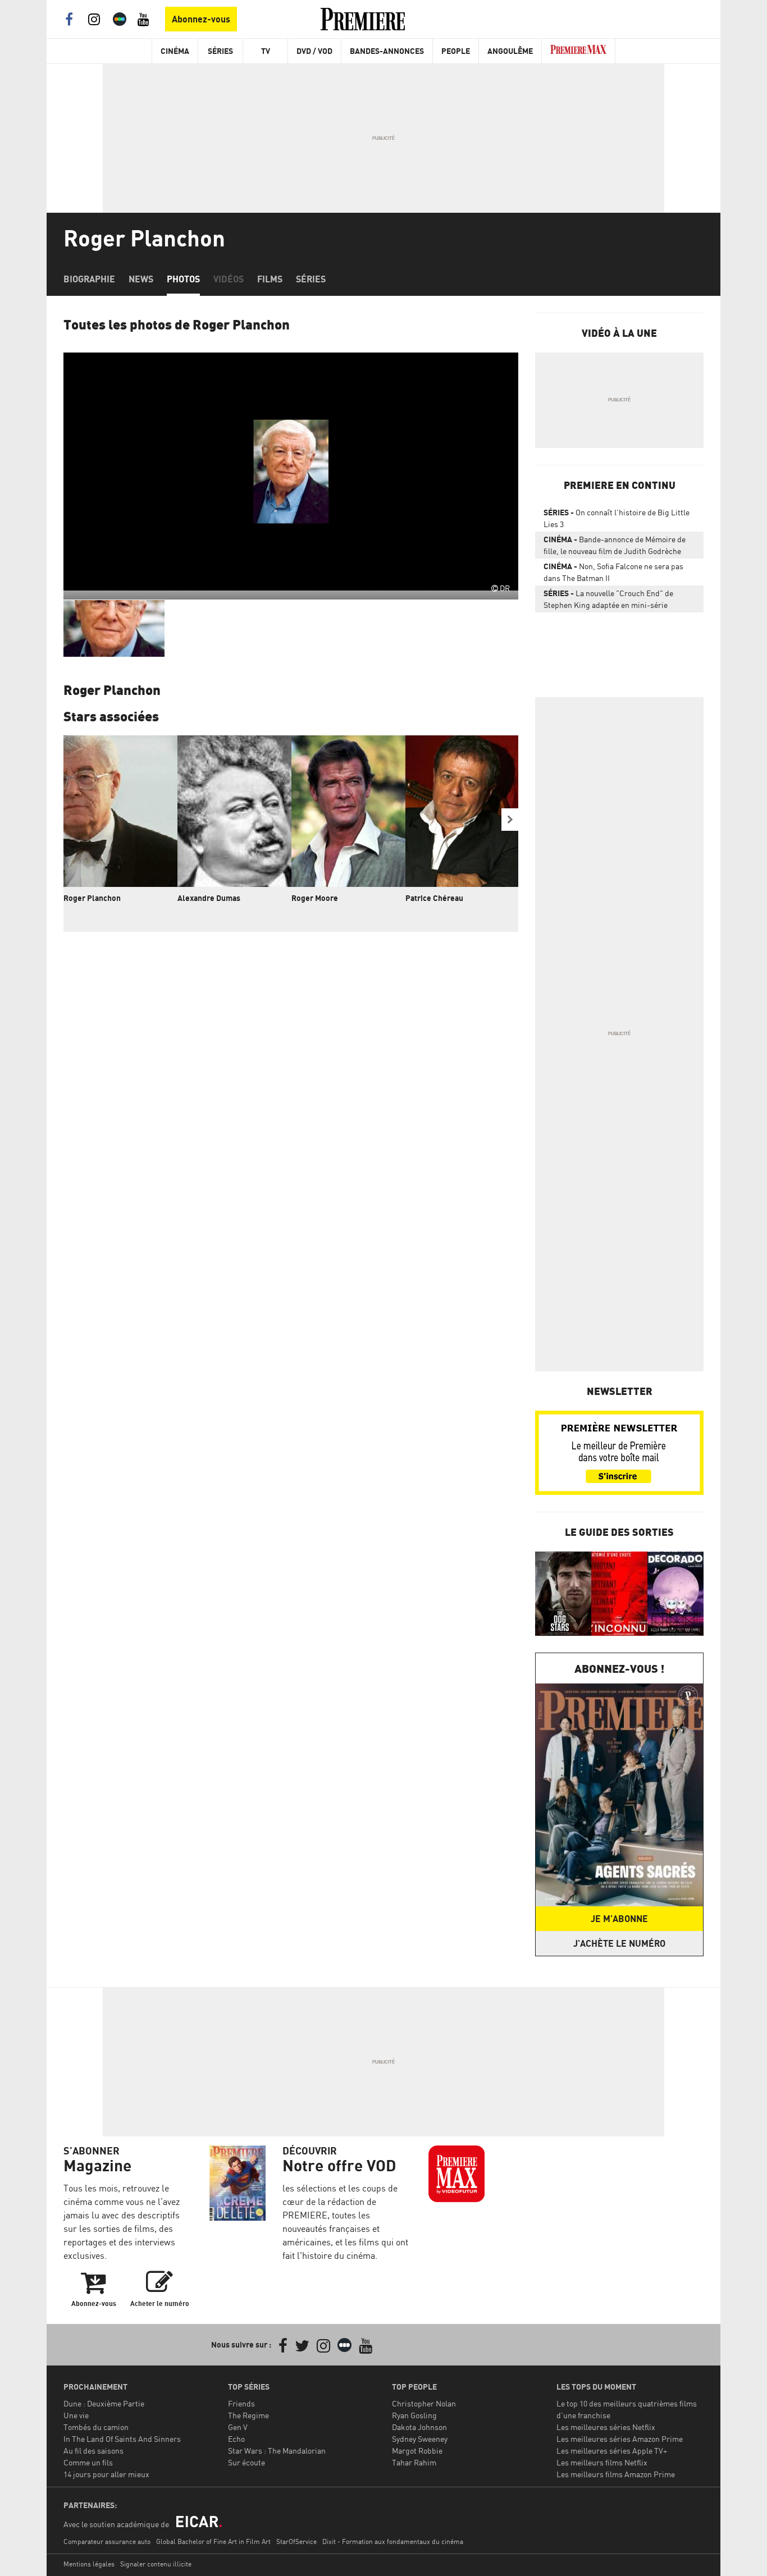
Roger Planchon (92, 898)
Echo (236, 2439)
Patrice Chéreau (434, 898)
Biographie (89, 279)
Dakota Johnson (419, 2427)
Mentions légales (89, 2564)
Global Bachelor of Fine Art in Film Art (213, 2541)
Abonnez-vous (201, 19)
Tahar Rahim (414, 2462)
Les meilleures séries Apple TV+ (612, 2451)
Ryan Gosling (414, 2415)
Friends (241, 2403)
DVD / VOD (314, 51)
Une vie (76, 2415)
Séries (220, 51)
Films (270, 279)
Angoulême (510, 51)
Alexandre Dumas (209, 898)
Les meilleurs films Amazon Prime (616, 2474)
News (141, 279)
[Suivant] (510, 820)
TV (266, 51)
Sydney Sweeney (420, 2439)
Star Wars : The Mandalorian (277, 2451)
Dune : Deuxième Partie (104, 2403)
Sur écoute (246, 2462)
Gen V (238, 2427)
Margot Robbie (417, 2451)
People (456, 51)
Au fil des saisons (93, 2451)
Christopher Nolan (424, 2403)
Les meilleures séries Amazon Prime (620, 2439)
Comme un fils (88, 2462)
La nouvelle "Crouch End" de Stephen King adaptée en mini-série (608, 599)
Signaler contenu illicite (156, 2564)
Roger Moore (315, 898)
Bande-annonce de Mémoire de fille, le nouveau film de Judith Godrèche (615, 545)
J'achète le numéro (619, 1943)
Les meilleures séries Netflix (606, 2427)
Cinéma (175, 51)
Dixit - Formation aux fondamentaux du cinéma (393, 2541)
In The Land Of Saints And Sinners (122, 2439)
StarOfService (296, 2541)
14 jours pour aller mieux (106, 2474)
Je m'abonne (619, 1919)
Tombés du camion (96, 2427)
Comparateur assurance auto (107, 2541)
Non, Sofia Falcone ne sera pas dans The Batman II (613, 572)
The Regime (248, 2415)
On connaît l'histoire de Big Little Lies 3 (617, 518)
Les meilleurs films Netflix (602, 2462)
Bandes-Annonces (387, 51)
